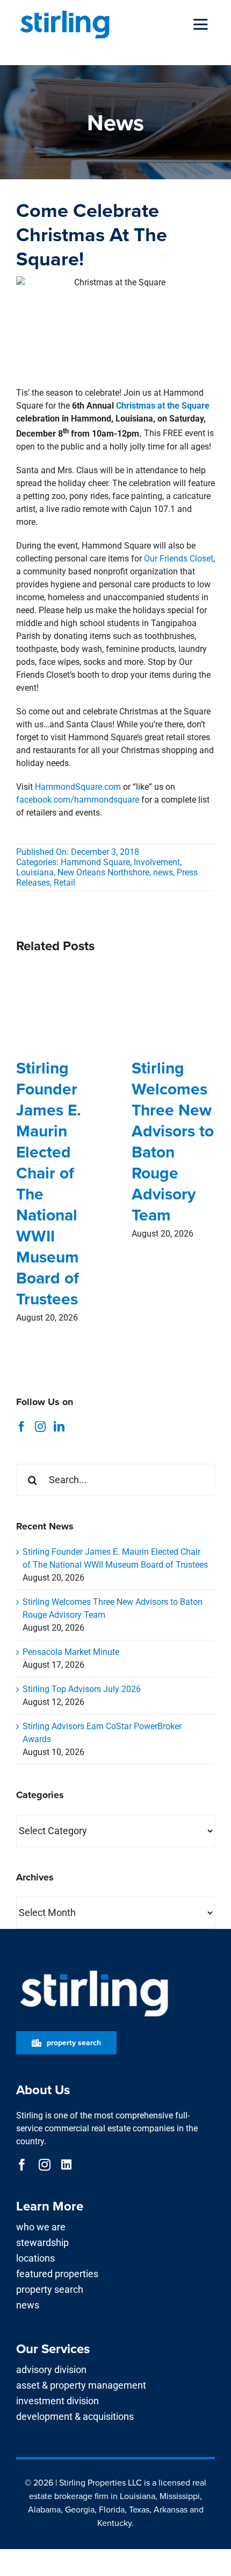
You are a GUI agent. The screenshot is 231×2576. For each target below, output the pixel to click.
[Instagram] (40, 1427)
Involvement (157, 862)
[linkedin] (66, 2165)
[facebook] (22, 2165)
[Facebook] (21, 1427)
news (163, 872)
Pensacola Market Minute (71, 1652)
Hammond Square (95, 862)
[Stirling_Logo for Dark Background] (94, 1971)
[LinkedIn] (59, 1427)
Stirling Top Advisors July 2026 (82, 1689)
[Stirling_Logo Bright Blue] (65, 12)
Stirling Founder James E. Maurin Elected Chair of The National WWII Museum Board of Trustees (49, 1183)
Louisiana (35, 872)
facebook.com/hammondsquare (78, 800)
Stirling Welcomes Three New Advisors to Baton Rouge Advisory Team (173, 1141)
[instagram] (45, 2165)
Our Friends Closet (179, 559)
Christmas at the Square (163, 406)
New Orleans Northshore (103, 872)
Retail (64, 883)
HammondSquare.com (78, 787)
